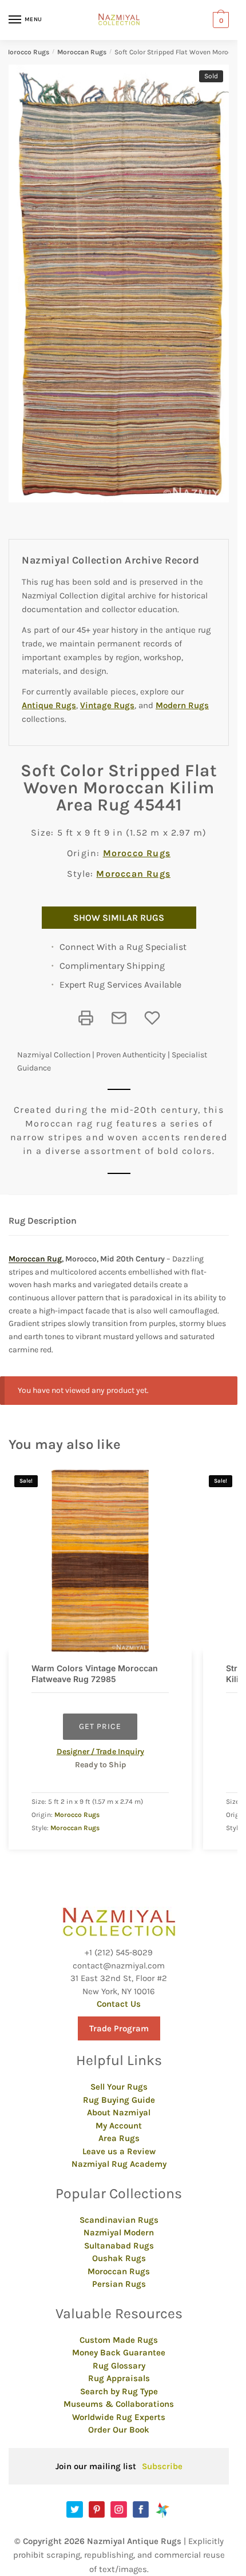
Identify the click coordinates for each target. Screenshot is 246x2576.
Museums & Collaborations (119, 2404)
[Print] (86, 1018)
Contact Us (119, 2004)
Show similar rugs (119, 918)
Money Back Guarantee (119, 2353)
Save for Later (152, 1018)
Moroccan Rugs (82, 52)
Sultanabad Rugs (119, 2246)
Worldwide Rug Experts (119, 2417)
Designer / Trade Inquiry (100, 1752)
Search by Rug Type (119, 2391)
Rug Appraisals (119, 2378)
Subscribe (162, 2466)
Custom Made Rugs (119, 2340)
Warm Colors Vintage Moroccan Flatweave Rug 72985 (95, 1673)
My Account (119, 2126)
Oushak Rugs (119, 2258)
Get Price (100, 1726)
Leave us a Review (119, 2151)
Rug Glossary (119, 2366)
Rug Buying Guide (119, 2100)
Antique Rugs (49, 705)
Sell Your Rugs (119, 2087)
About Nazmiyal (119, 2112)
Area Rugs (119, 2138)
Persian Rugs (119, 2284)
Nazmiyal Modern (119, 2232)
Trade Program (119, 2028)
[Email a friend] (119, 1018)
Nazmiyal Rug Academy (119, 2164)
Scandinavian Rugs (119, 2220)
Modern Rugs (182, 705)
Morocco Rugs (27, 52)
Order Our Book (119, 2430)
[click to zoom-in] (123, 283)
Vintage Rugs (107, 705)
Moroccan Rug (35, 1259)
